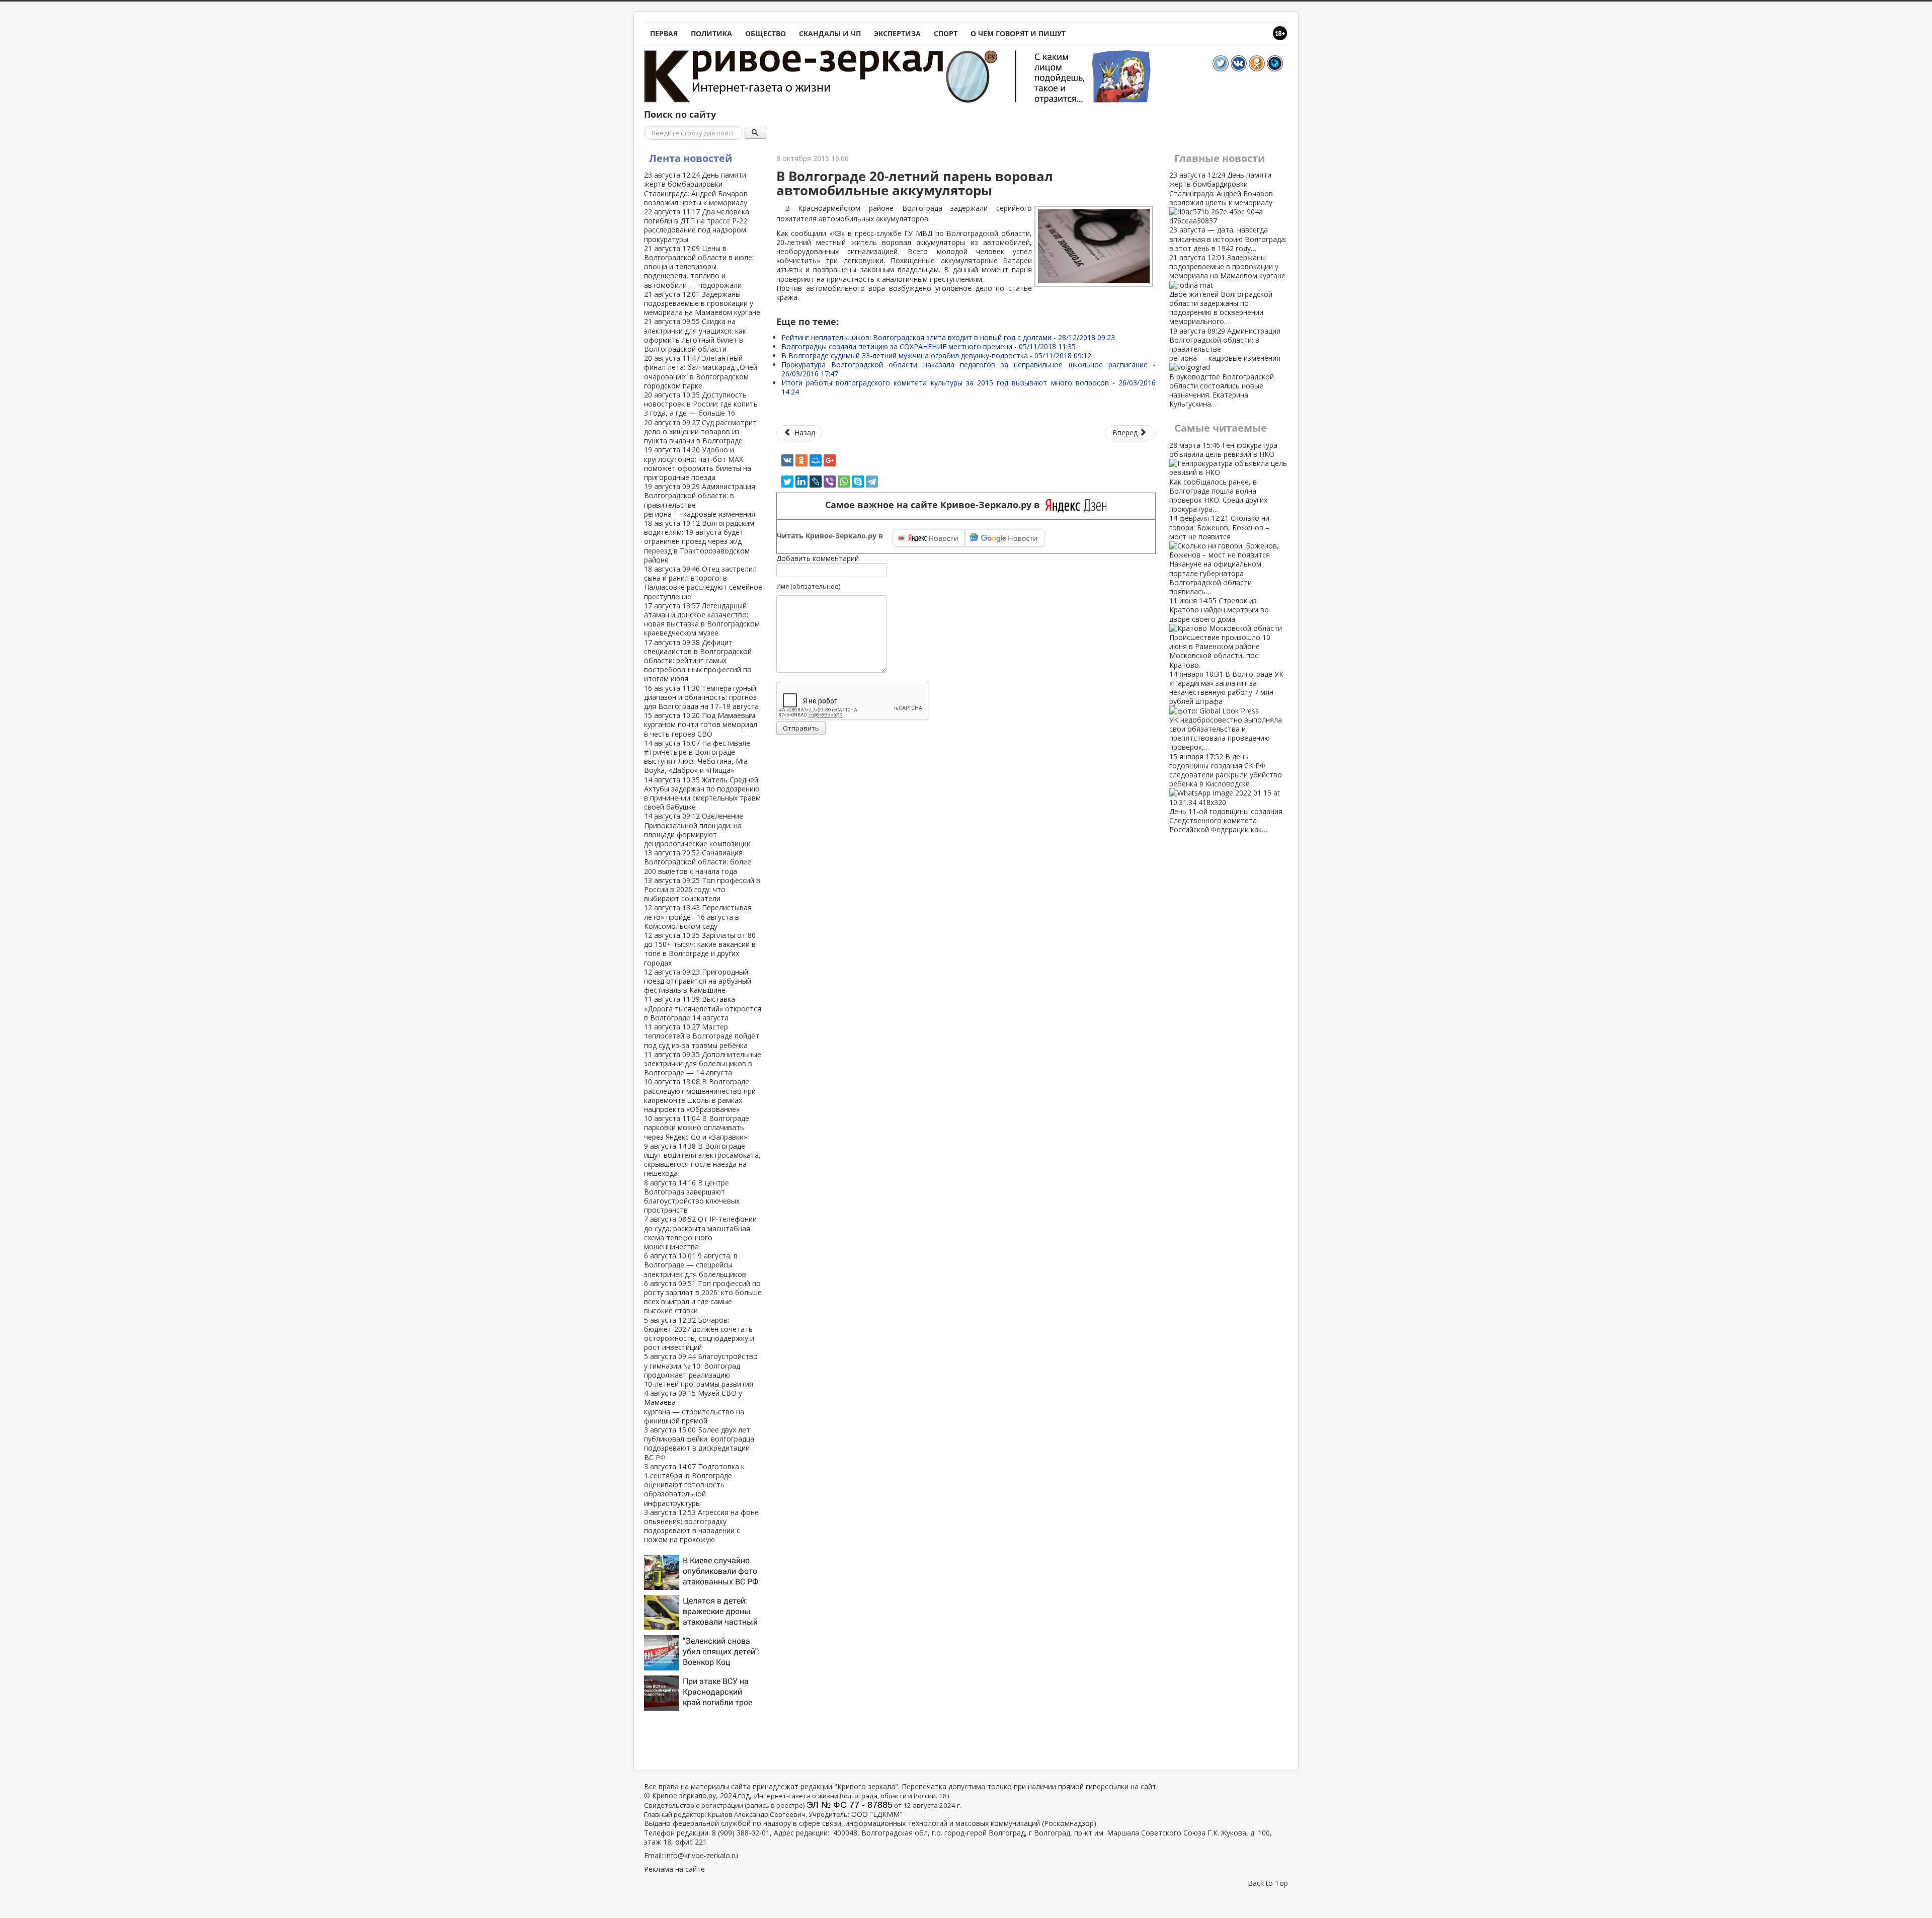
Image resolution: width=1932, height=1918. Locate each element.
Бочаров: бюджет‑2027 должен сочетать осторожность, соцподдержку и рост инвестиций (699, 1334)
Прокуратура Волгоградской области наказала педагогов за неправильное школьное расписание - (969, 369)
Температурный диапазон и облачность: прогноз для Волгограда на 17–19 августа (701, 697)
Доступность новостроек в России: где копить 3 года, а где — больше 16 (701, 404)
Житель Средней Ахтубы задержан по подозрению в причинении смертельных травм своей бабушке (702, 793)
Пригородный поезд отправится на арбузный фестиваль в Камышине (698, 981)
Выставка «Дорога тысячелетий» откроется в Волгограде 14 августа (703, 1008)
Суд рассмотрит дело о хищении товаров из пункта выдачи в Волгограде (700, 431)
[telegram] (872, 482)
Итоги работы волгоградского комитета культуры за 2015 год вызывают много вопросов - (969, 387)
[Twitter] (787, 482)
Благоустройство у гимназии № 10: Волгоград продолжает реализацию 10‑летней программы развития (701, 1370)
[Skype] (858, 482)
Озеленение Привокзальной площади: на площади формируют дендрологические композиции (697, 830)
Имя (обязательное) (808, 586)
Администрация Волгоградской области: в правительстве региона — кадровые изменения (700, 500)
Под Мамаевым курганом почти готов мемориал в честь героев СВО (701, 724)
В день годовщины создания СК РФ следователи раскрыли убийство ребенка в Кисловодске (1226, 793)
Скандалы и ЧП (830, 33)
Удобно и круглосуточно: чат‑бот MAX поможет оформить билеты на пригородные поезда (698, 463)
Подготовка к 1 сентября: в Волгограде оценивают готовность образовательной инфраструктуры (694, 1485)
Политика (711, 33)
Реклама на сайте (674, 1869)
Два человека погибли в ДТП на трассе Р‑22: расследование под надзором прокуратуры (697, 225)
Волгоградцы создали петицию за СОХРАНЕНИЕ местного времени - (929, 346)
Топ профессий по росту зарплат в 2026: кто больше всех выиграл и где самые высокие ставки (703, 1297)
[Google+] (830, 460)
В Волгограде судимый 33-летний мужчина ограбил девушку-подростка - (936, 355)
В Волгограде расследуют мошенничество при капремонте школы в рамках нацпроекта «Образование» (700, 1095)
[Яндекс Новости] (929, 538)
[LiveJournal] (816, 482)
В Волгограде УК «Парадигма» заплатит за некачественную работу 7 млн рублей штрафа (1226, 711)
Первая (664, 33)
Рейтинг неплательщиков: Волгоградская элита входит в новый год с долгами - (948, 337)
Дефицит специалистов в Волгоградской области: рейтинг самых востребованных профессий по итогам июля (698, 661)
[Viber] (830, 482)
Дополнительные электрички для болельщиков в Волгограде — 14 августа (703, 1063)
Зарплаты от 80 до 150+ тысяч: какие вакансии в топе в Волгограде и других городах (700, 949)
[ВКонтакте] (787, 460)
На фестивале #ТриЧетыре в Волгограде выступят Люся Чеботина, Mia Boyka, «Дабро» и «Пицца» (697, 757)
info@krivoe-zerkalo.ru (702, 1855)
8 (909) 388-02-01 (741, 1833)
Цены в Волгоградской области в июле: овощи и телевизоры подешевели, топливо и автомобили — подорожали (699, 267)
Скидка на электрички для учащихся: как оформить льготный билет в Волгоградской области (695, 335)
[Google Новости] (1005, 538)
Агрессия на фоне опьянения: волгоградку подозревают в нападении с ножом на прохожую (701, 1526)
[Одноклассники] (801, 460)
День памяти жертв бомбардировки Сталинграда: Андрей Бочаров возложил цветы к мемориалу (696, 189)
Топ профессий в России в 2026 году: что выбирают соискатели (702, 889)
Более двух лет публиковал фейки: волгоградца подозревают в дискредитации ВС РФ (699, 1444)
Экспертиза (897, 33)
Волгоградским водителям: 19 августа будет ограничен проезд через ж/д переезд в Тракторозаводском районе (699, 541)
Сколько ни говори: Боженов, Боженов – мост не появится (1219, 555)
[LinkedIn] (801, 482)
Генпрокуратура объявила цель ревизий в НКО (1223, 477)
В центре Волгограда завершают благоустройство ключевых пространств (692, 1196)
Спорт (946, 33)
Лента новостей (691, 158)
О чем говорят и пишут (1018, 33)
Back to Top (1268, 1883)
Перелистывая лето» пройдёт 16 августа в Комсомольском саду (698, 916)
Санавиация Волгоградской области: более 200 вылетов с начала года (698, 862)
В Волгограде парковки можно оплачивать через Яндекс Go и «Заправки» (697, 1127)
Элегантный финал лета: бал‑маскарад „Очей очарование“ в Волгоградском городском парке (701, 372)
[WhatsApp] (844, 482)
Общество (766, 33)
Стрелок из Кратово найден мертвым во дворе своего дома (1220, 632)
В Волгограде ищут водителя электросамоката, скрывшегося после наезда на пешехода (702, 1160)
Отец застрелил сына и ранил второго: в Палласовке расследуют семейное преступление (703, 583)
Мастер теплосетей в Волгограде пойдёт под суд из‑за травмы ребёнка (702, 1036)
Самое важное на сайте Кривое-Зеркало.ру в (935, 505)
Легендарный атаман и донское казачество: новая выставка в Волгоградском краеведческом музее (702, 619)
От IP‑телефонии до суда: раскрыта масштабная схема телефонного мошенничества (700, 1233)
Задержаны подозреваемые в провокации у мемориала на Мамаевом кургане (702, 303)
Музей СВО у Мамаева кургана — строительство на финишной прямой (694, 1407)
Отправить (801, 728)
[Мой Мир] (816, 460)
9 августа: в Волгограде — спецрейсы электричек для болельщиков (695, 1265)
